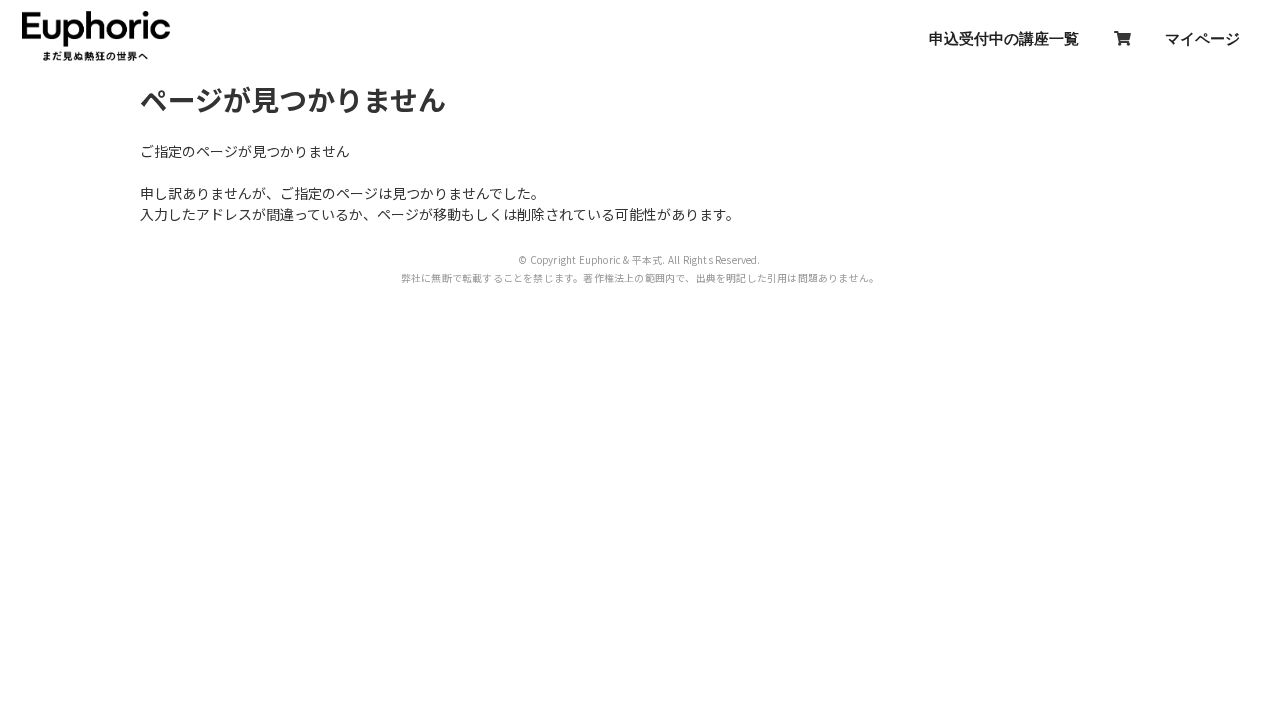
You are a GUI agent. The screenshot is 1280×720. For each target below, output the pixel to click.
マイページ (1202, 38)
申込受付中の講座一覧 (1004, 38)
